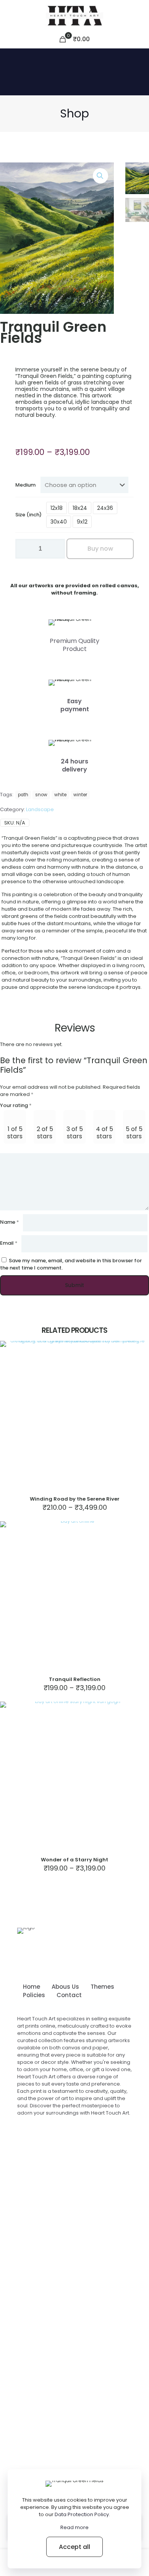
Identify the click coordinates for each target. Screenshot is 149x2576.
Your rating (16, 1105)
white (60, 795)
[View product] (140, 1350)
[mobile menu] (139, 15)
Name (10, 1222)
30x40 (59, 522)
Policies (34, 1995)
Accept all (74, 2547)
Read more (74, 2527)
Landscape (40, 809)
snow (41, 795)
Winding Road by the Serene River (75, 1499)
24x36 (105, 508)
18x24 (80, 508)
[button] (100, 176)
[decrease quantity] (24, 549)
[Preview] (140, 1361)
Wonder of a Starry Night (74, 1860)
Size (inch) (28, 515)
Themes (102, 1987)
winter (80, 795)
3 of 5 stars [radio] (75, 1133)
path (23, 795)
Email (9, 1243)
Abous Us (65, 1987)
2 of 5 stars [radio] (45, 1133)
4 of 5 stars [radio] (104, 1133)
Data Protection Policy (82, 2514)
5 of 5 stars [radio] (134, 1133)
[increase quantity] (56, 549)
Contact (69, 1995)
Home (32, 1987)
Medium (25, 485)
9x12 (82, 522)
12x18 (57, 508)
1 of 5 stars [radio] (15, 1133)
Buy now (100, 549)
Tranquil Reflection (75, 1679)
